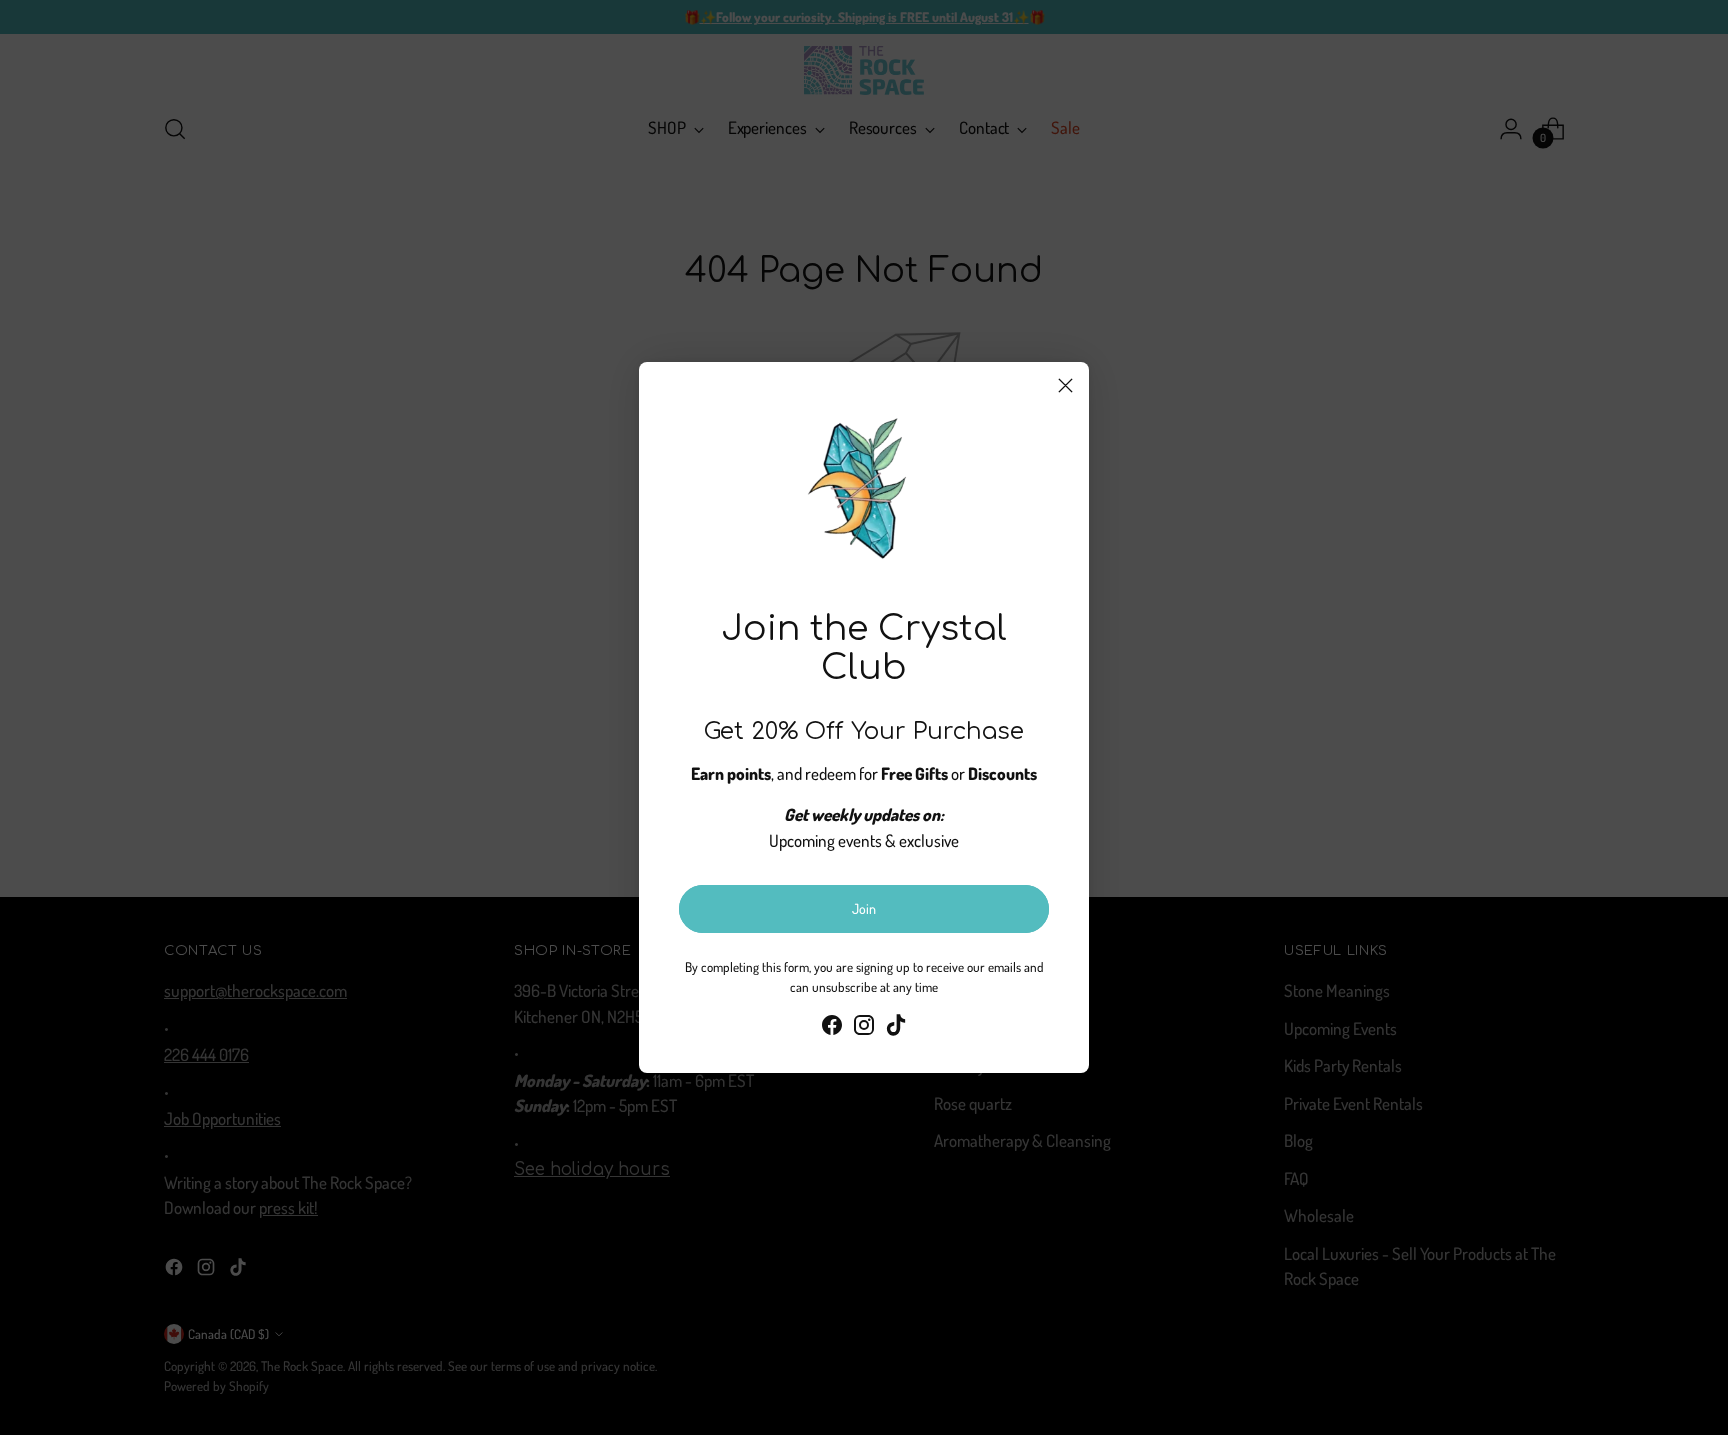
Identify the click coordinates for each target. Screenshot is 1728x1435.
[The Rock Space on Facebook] (832, 1028)
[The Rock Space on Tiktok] (896, 1028)
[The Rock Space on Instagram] (864, 1028)
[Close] (1065, 385)
